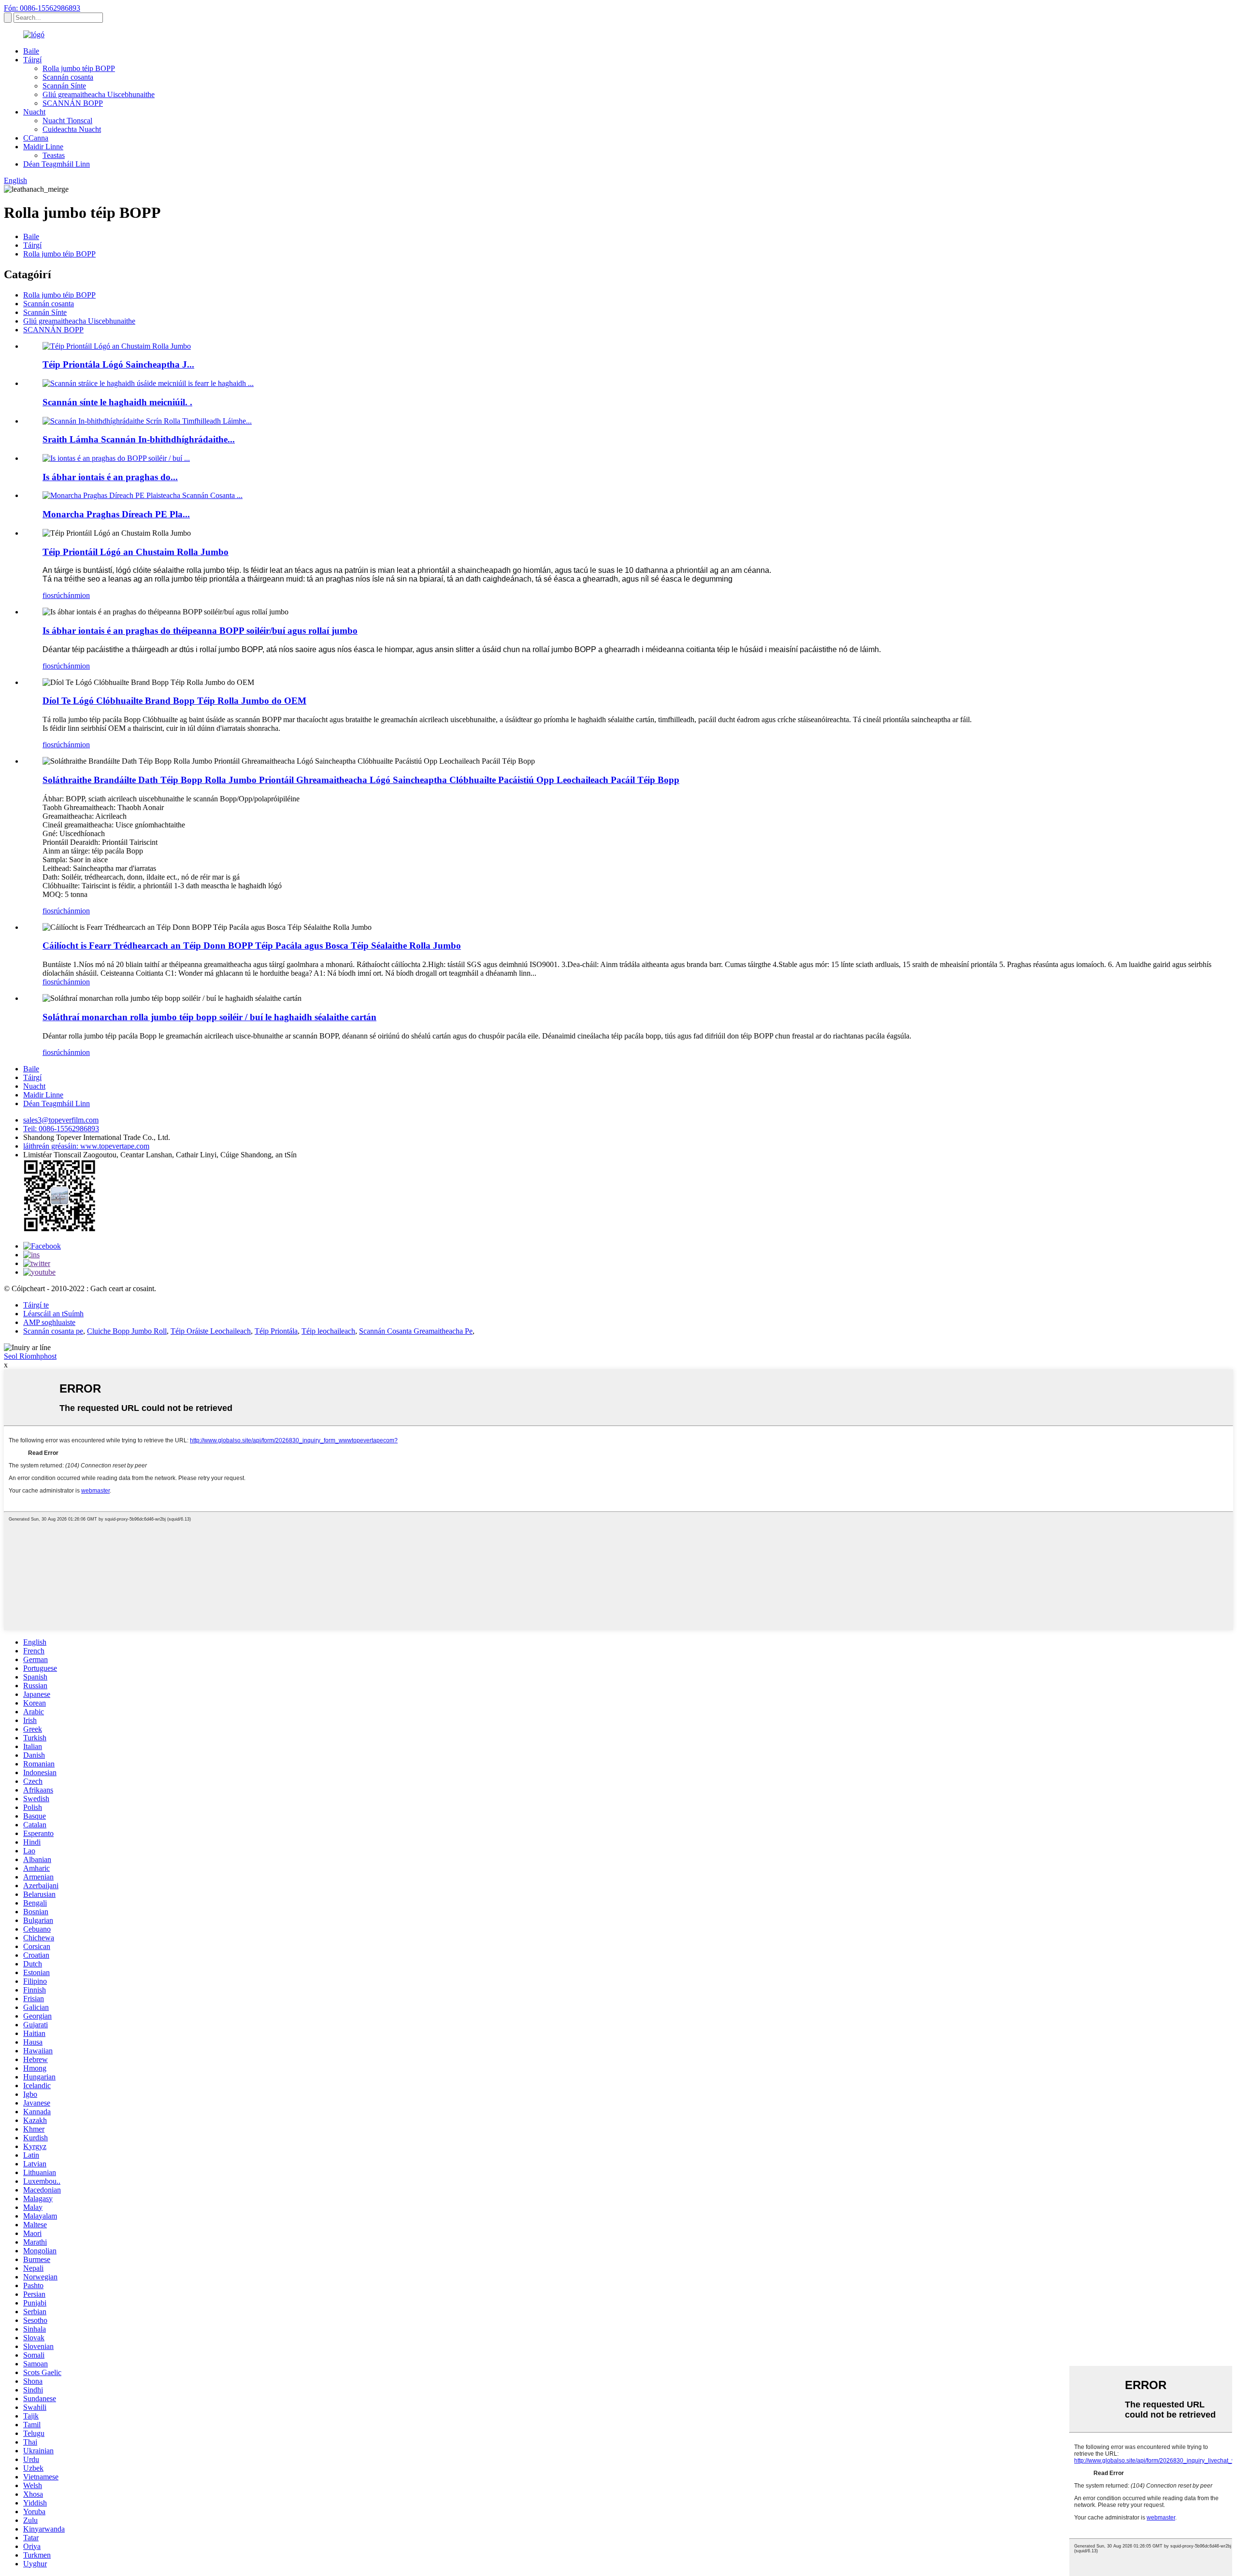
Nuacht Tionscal (67, 121)
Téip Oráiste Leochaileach (211, 1331)
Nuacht (34, 112)
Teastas (54, 155)
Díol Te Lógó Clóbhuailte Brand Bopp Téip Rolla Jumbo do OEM (174, 701)
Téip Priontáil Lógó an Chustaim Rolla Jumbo (136, 552)
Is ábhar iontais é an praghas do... (110, 477)
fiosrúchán (58, 595)
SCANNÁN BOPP (73, 103)
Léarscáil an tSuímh (53, 1314)
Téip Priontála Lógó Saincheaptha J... (118, 364)
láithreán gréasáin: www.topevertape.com (86, 1146)
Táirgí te (36, 1305)
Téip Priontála (276, 1331)
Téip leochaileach (328, 1331)
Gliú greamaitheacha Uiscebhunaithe (99, 94)
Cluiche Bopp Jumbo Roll (127, 1331)
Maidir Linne (43, 147)
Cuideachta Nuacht (72, 129)
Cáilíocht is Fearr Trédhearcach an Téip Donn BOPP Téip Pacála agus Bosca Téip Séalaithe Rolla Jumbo (252, 946)
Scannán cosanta (68, 77)
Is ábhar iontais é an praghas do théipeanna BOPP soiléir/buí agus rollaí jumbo (200, 631)
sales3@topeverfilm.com (61, 1120)
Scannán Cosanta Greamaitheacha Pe (416, 1331)
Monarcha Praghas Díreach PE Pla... (116, 514)
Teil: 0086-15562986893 (61, 1129)
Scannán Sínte (64, 86)
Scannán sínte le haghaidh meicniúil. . (117, 402)
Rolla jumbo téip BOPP (79, 68)
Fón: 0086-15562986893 (42, 8)
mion (82, 595)
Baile (31, 51)
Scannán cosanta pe (53, 1331)
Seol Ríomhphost (30, 1356)
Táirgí (32, 60)
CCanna (36, 138)
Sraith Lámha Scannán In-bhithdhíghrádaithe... (139, 439)
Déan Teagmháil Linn (57, 164)
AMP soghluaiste (49, 1322)
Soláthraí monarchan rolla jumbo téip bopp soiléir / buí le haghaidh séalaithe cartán (209, 1017)
